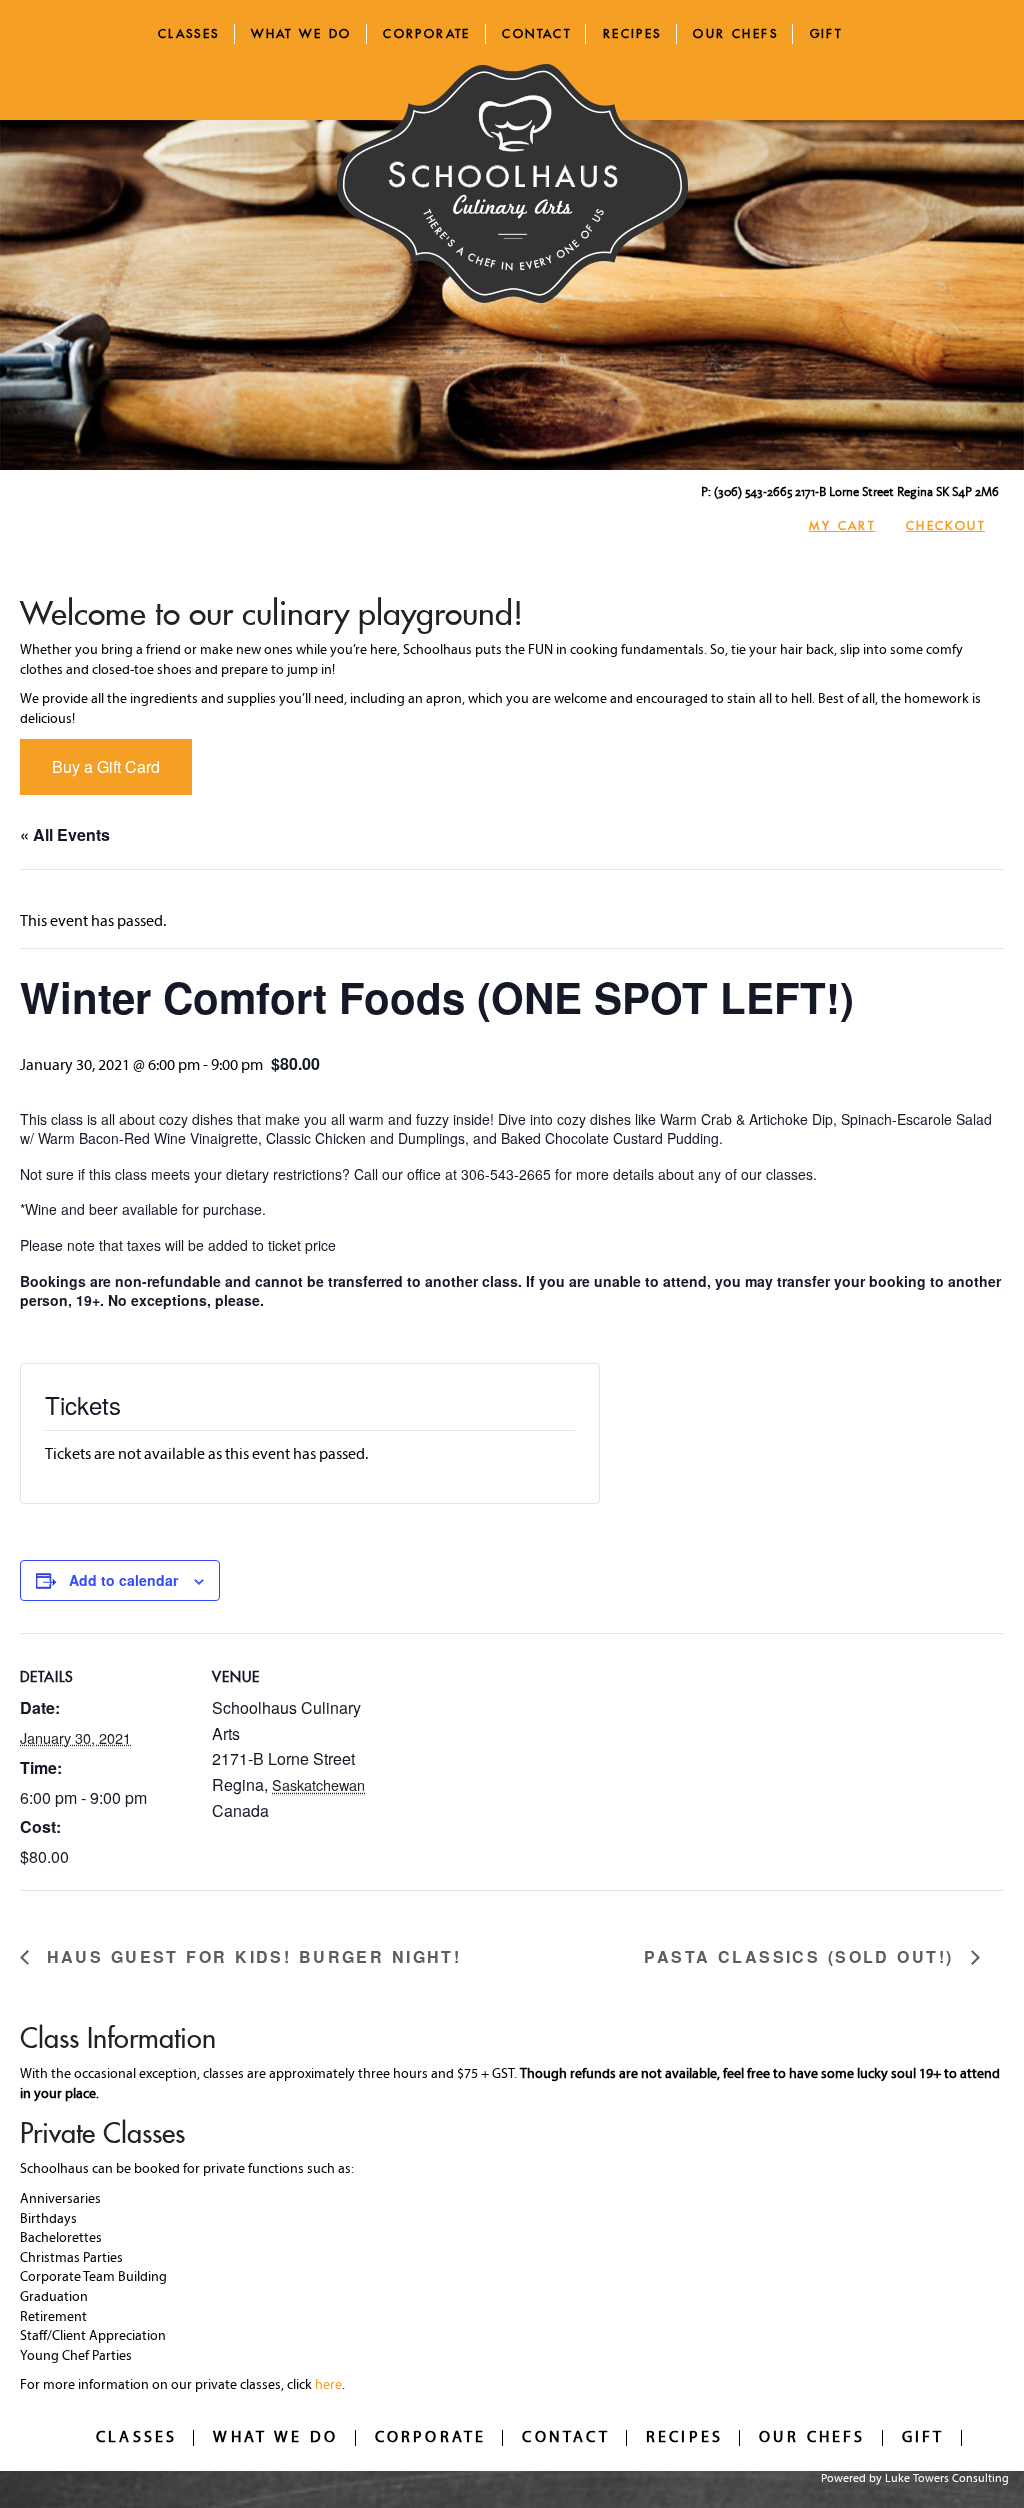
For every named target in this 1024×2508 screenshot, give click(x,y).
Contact (536, 33)
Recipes (632, 33)
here (328, 2385)
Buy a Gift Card (106, 766)
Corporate (427, 33)
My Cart (842, 525)
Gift (826, 33)
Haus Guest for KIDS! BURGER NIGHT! (250, 1957)
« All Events (65, 834)
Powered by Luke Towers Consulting (915, 2479)
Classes (189, 33)
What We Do (301, 33)
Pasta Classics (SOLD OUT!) (802, 1957)
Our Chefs (735, 33)
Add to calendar (123, 1580)
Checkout (945, 525)
